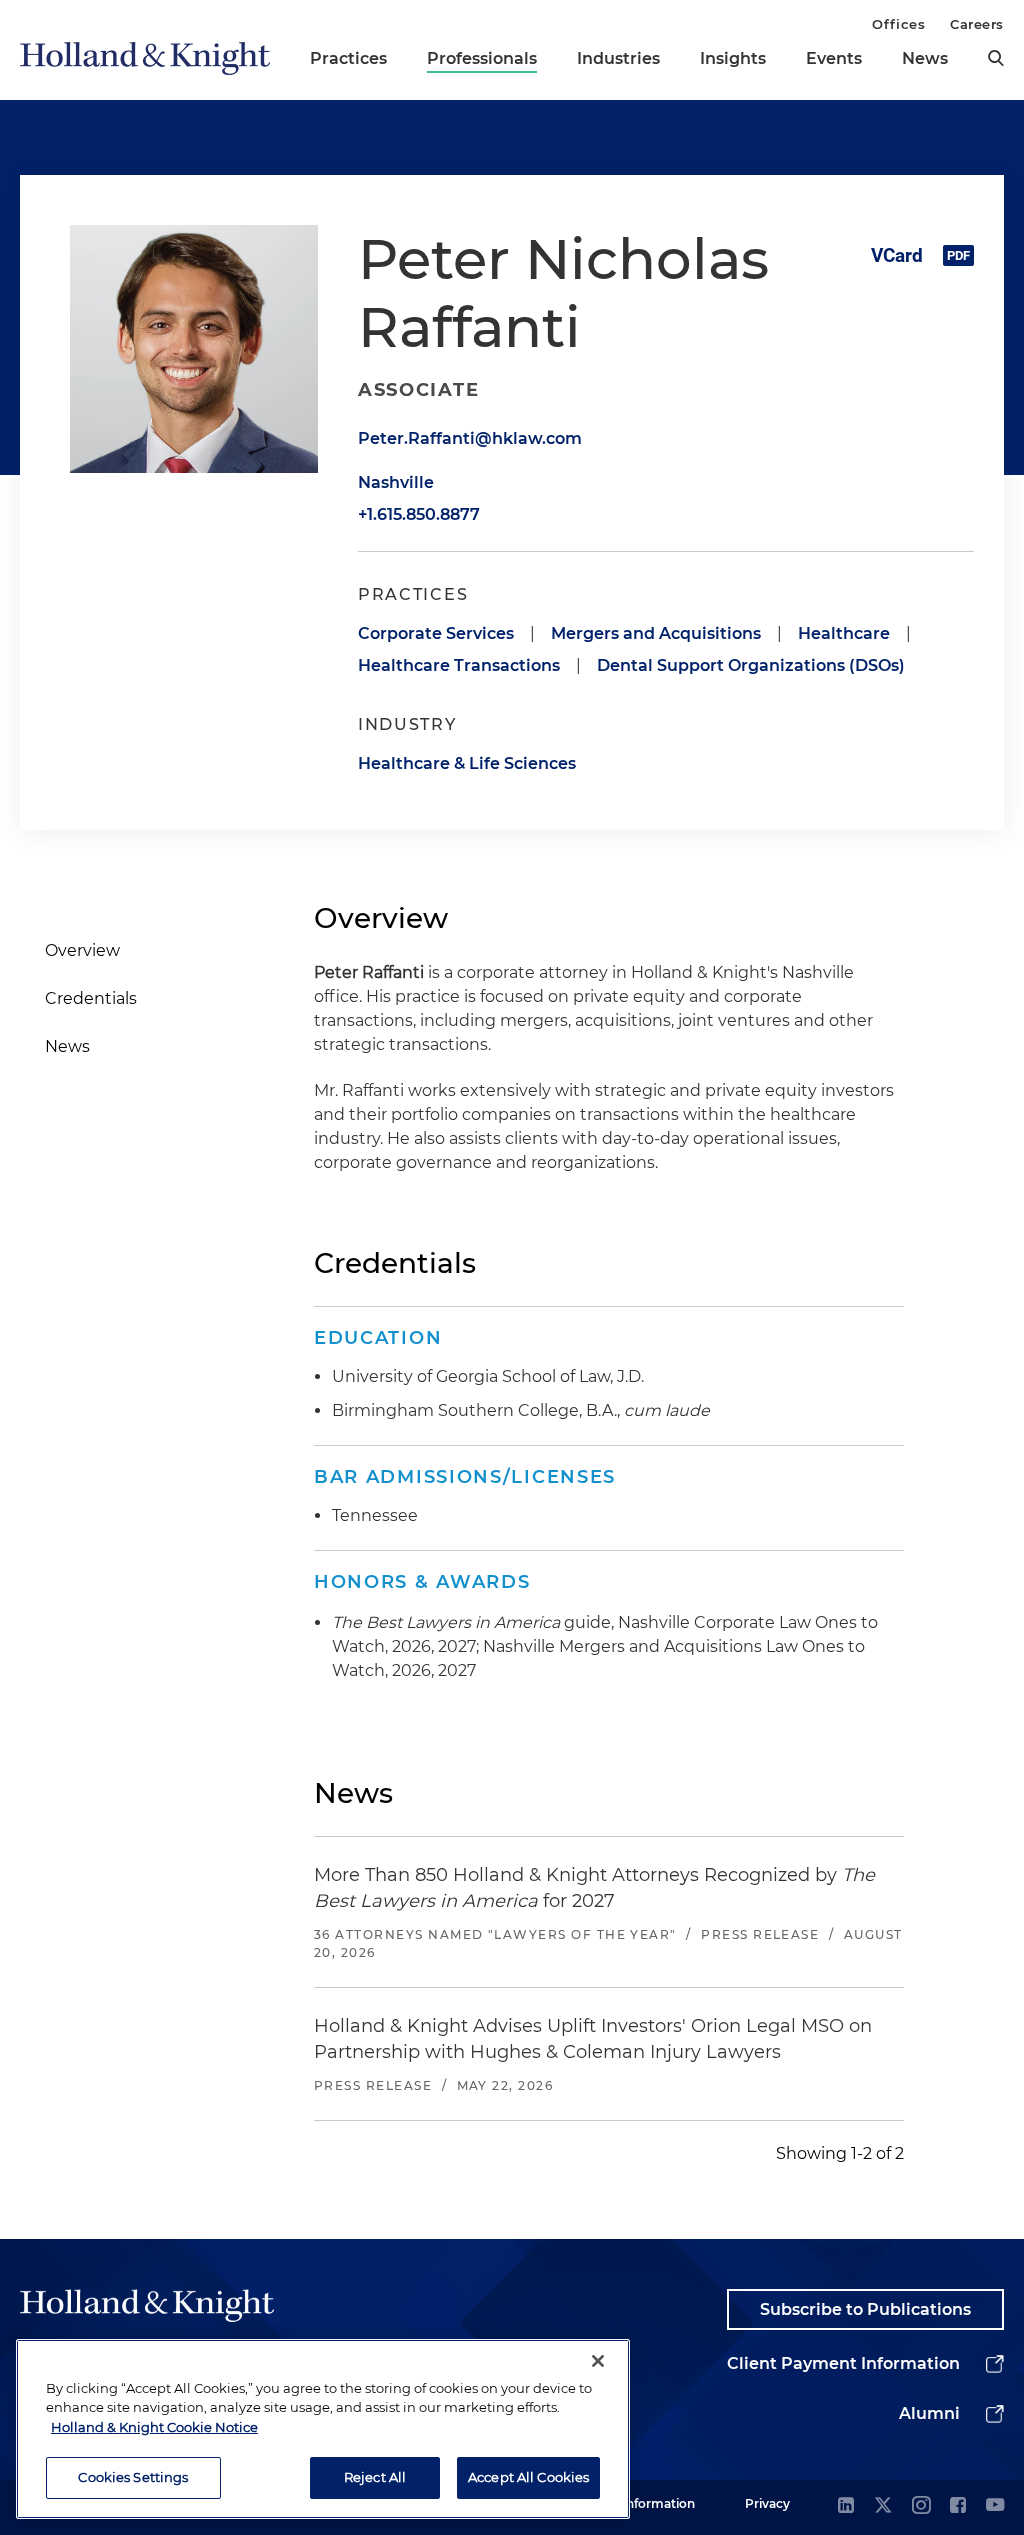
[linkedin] (846, 2506)
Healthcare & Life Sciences (467, 763)
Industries (618, 58)
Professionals (482, 58)
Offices (898, 24)
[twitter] (883, 2506)
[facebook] (958, 2506)
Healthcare (844, 633)
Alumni (929, 2413)
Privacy (767, 2503)
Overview (82, 950)
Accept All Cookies (528, 2477)
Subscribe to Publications (865, 2309)
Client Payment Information (843, 2363)
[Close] (598, 2361)
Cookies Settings (133, 2477)
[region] (323, 2429)
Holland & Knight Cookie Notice (154, 2427)
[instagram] (921, 2506)
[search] (996, 58)
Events (834, 58)
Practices (348, 58)
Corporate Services (436, 633)
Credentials (91, 998)
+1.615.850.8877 (419, 514)
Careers (977, 24)
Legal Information (641, 2503)
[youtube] (995, 2506)
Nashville (396, 482)
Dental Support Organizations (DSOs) (751, 665)
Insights (733, 58)
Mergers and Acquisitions (656, 633)
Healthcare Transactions (459, 665)
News (925, 58)
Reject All (375, 2477)
